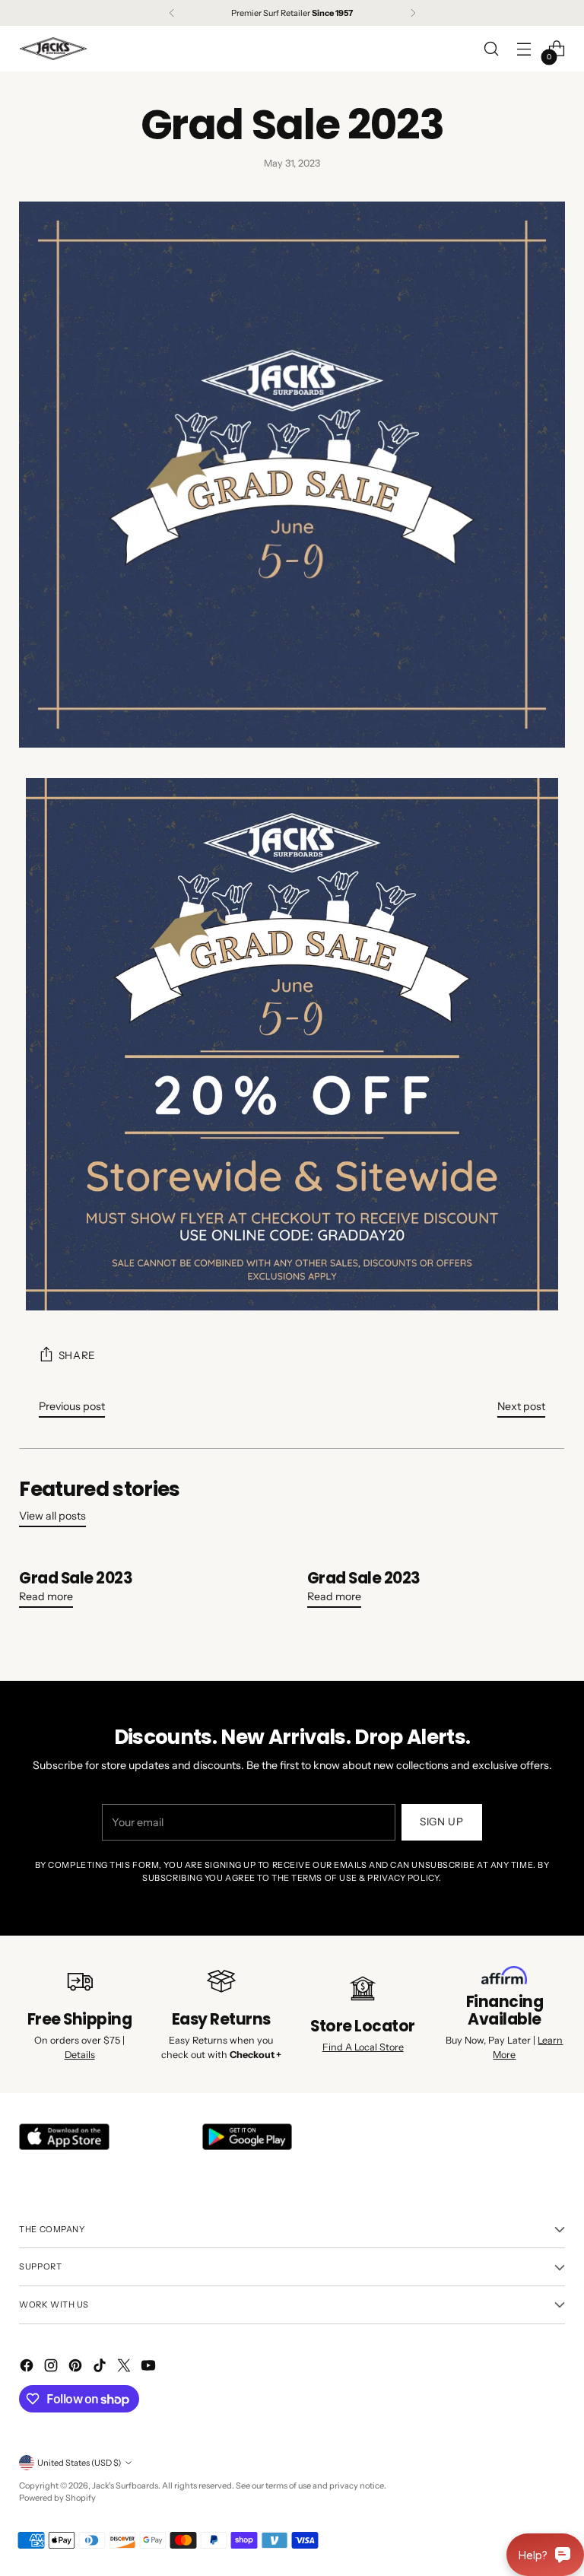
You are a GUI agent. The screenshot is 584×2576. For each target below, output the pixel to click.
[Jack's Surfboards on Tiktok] (101, 2368)
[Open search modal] (492, 49)
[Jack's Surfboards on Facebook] (28, 2368)
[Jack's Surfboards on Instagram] (52, 2368)
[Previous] (172, 13)
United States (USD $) (79, 2463)
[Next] (413, 13)
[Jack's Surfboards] (53, 49)
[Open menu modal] (524, 49)
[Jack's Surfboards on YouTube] (150, 2368)
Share (77, 1355)
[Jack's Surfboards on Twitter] (125, 2368)
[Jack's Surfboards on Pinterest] (77, 2368)
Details (80, 2055)
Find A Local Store (363, 2047)
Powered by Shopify (57, 2498)
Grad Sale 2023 (76, 1578)
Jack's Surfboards (125, 2485)
